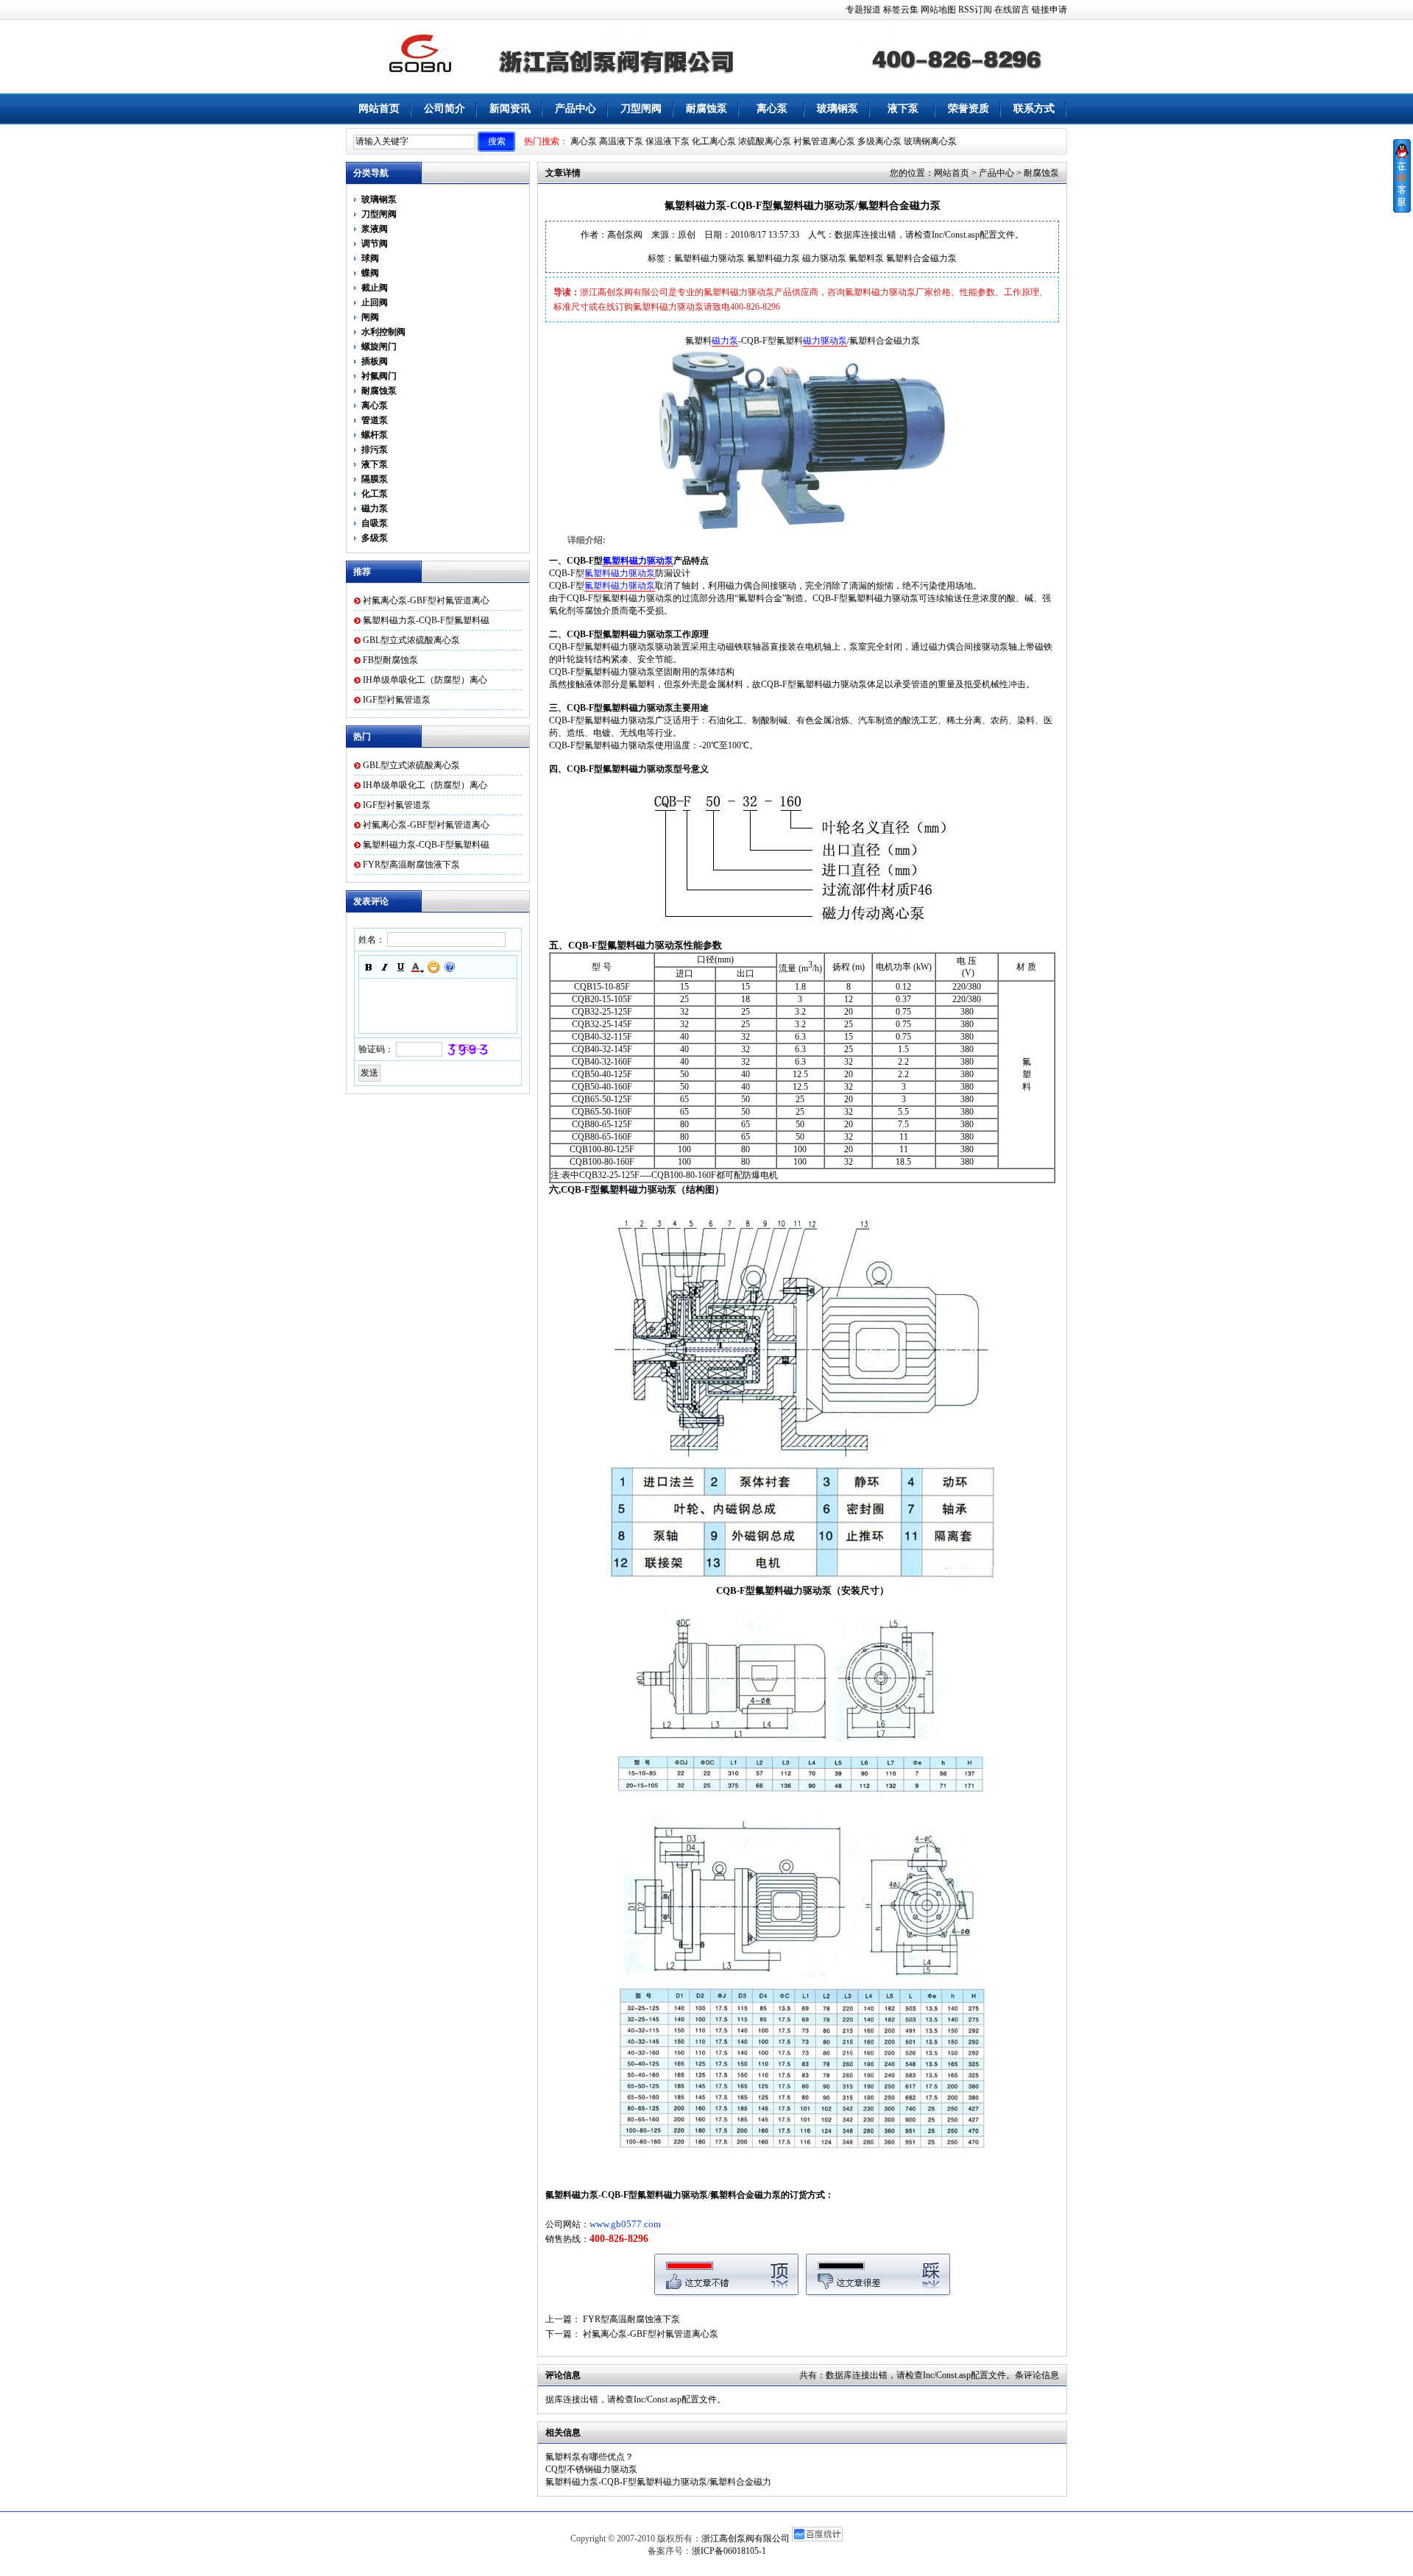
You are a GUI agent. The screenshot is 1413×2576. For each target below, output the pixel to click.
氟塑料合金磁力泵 (921, 258)
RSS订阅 (975, 10)
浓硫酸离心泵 (765, 141)
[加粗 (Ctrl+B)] (369, 967)
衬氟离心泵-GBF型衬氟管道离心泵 (651, 2334)
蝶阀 (370, 273)
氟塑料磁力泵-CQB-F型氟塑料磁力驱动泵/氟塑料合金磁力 (658, 2482)
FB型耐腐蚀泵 (390, 660)
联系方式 (1034, 109)
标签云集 (901, 10)
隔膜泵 (375, 479)
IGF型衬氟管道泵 (397, 700)
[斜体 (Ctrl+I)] (385, 967)
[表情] (433, 967)
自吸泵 (375, 523)
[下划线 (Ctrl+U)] (401, 967)
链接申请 (1049, 10)
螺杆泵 (375, 435)
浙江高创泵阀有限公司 (746, 2538)
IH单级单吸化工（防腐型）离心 (425, 680)
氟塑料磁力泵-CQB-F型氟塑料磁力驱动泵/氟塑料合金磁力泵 (663, 2195)
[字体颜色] (417, 967)
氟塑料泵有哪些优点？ (589, 2457)
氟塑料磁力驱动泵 (709, 258)
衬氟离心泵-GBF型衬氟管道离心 (426, 600)
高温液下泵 (621, 141)
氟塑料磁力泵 (773, 258)
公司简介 (445, 109)
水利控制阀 (383, 332)
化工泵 (375, 494)
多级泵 (375, 538)
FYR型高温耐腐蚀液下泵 (411, 865)
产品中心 (576, 109)
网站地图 (938, 10)
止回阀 (375, 302)
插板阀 (375, 361)
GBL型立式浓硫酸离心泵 (411, 640)
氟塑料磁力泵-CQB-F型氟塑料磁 (426, 620)
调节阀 (375, 244)
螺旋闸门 (379, 347)
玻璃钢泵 (837, 109)
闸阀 (370, 317)
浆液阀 (375, 229)
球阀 (370, 258)
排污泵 (375, 450)
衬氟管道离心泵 (824, 141)
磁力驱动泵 (824, 258)
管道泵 (375, 420)
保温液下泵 (667, 141)
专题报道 (863, 10)
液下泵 (903, 109)
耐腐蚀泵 (706, 109)
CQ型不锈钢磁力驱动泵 (591, 2469)
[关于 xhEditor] (450, 967)
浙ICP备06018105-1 (729, 2551)
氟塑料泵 (866, 258)
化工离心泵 (714, 141)
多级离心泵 (879, 141)
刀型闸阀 (641, 109)
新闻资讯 (510, 109)
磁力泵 (375, 508)
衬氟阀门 (379, 376)
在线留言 (1012, 10)
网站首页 (379, 109)
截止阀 (375, 288)
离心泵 (772, 109)
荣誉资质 (968, 109)
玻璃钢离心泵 (930, 141)
